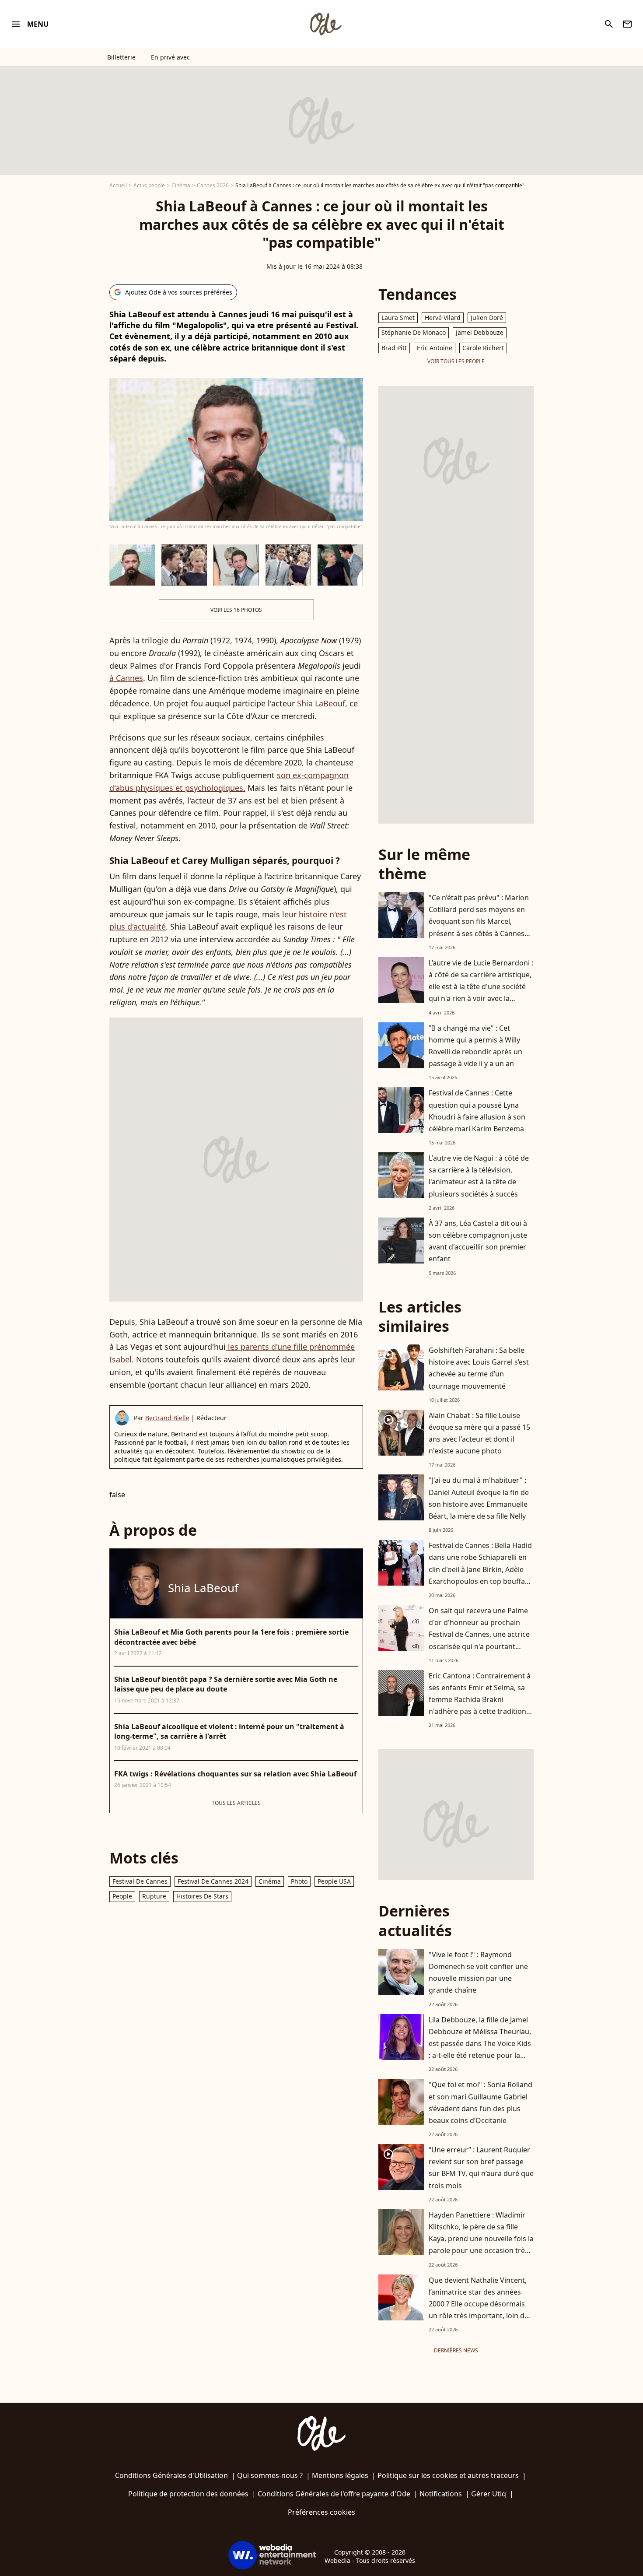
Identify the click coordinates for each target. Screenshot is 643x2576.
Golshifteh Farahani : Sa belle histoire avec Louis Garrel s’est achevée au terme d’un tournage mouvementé (479, 1368)
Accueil (118, 185)
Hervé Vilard (443, 318)
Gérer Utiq (489, 2494)
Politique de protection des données (188, 2494)
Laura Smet (398, 318)
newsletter (627, 24)
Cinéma (181, 185)
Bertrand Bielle (167, 1418)
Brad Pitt (394, 348)
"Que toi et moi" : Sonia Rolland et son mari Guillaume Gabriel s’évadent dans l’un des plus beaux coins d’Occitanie (481, 2102)
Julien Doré (487, 318)
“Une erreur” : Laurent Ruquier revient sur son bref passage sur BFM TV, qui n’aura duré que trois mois (481, 2168)
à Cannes (126, 678)
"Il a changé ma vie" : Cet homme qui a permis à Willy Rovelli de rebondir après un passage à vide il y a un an (475, 1046)
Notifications (441, 2494)
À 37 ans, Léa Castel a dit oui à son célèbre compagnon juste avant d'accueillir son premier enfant (478, 1241)
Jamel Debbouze (480, 332)
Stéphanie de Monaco (414, 332)
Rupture (154, 1896)
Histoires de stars (202, 1896)
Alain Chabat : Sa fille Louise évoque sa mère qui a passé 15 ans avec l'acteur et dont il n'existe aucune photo (479, 1433)
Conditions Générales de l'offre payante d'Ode (334, 2494)
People (122, 1896)
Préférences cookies (321, 2512)
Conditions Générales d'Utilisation (171, 2475)
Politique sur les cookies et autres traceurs (448, 2475)
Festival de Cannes (140, 1881)
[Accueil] (325, 24)
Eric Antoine (435, 348)
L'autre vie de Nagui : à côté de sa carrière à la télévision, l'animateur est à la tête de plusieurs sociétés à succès (479, 1176)
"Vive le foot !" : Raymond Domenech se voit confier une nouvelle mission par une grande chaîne (478, 1972)
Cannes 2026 (213, 185)
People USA (334, 1881)
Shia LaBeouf (321, 703)
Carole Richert (483, 348)
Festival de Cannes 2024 (213, 1881)
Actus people (149, 185)
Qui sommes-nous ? (270, 2475)
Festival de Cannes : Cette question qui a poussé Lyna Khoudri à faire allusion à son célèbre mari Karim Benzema (477, 1111)
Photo (299, 1881)
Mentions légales (340, 2475)
